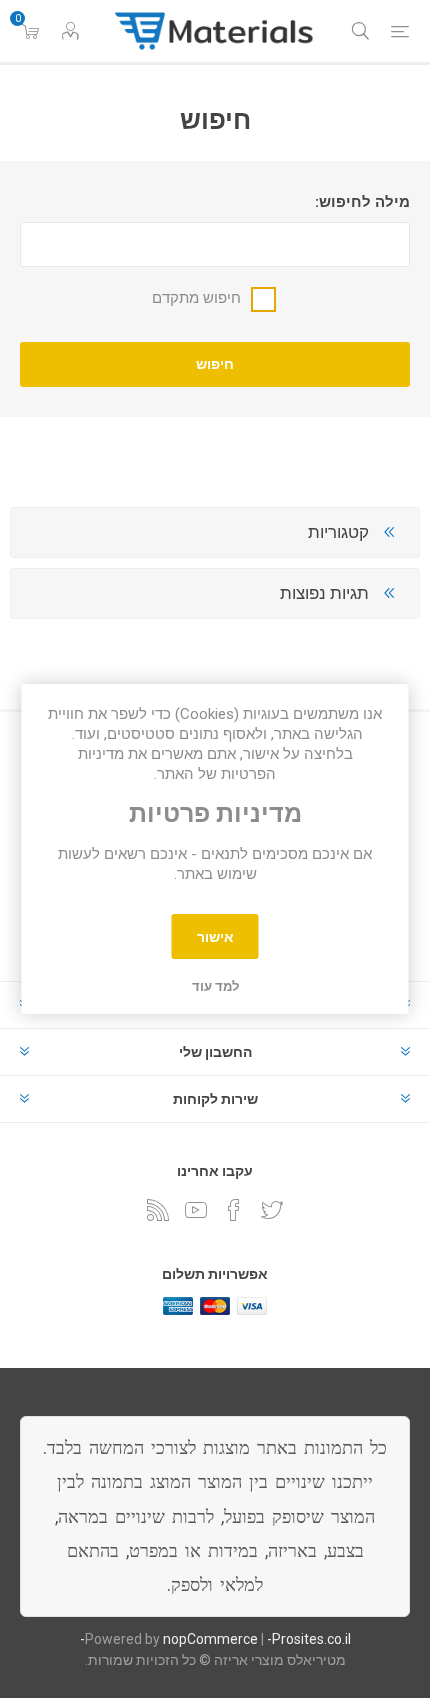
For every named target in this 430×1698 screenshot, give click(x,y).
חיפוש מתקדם (196, 298)
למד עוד (215, 986)
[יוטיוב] (196, 1210)
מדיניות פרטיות (215, 814)
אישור (215, 937)
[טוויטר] (272, 1210)
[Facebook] (234, 1210)
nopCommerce (210, 1639)
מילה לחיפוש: (362, 202)
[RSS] (158, 1210)
